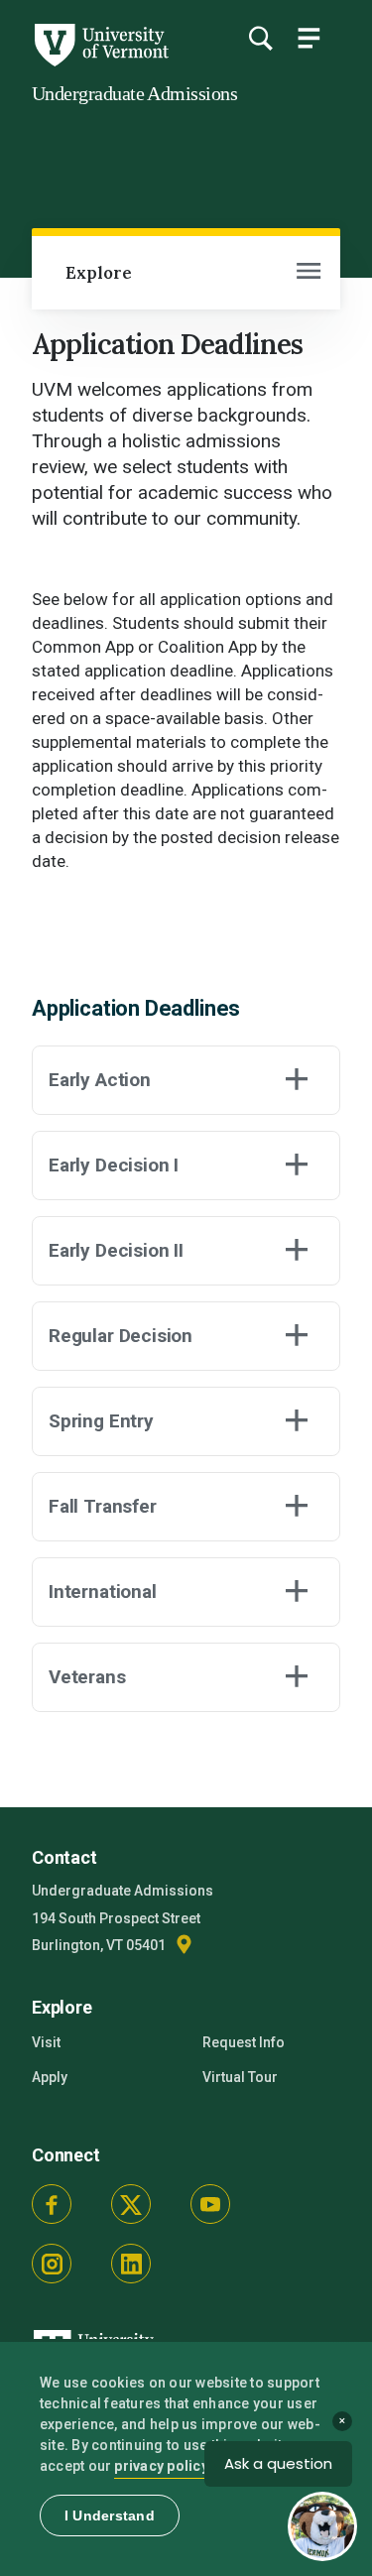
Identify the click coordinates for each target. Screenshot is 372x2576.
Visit (46, 2042)
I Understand (110, 2515)
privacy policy (161, 2466)
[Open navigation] (309, 273)
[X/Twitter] (131, 2204)
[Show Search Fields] (260, 38)
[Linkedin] (131, 2264)
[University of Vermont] (100, 61)
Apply (50, 2077)
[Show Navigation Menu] (309, 38)
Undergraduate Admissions (134, 93)
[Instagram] (52, 2264)
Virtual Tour (240, 2077)
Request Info (244, 2042)
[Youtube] (210, 2204)
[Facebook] (52, 2204)
